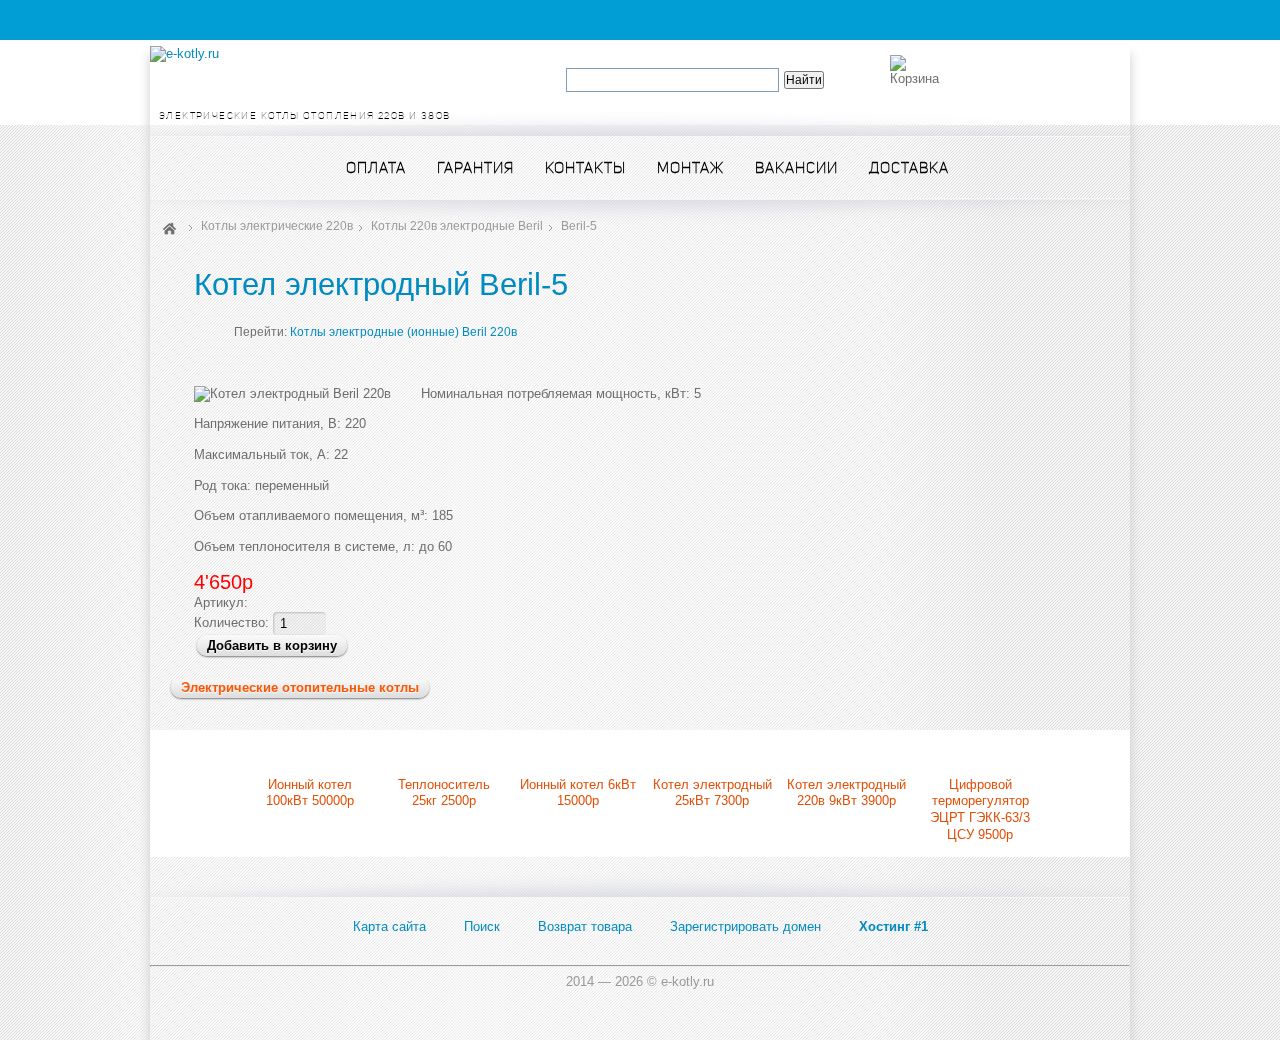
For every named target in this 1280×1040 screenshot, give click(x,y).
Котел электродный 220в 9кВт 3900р (846, 793)
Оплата (376, 167)
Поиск (482, 926)
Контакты (585, 167)
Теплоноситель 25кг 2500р (444, 793)
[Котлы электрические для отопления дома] (184, 53)
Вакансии (796, 167)
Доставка (909, 167)
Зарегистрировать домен (745, 926)
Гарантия (475, 167)
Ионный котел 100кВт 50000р (310, 793)
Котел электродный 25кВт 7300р (712, 793)
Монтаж (690, 167)
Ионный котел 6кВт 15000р (578, 793)
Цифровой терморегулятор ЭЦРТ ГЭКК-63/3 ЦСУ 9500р (980, 809)
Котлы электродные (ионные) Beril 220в (403, 332)
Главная (169, 227)
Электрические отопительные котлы (300, 687)
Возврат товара (585, 926)
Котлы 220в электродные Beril (457, 226)
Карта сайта (389, 926)
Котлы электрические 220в (277, 226)
